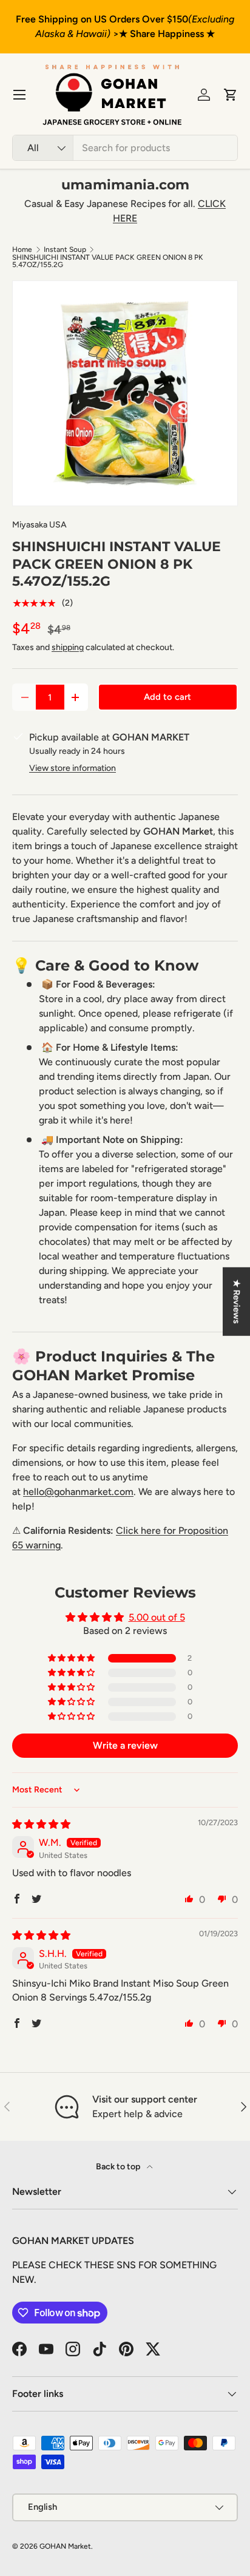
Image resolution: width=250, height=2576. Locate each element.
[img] (41, 1824)
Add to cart (167, 697)
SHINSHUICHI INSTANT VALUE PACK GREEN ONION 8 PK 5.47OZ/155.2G (108, 261)
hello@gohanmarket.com (78, 1492)
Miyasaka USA (39, 525)
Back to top (119, 2167)
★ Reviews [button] (237, 1302)
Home (22, 249)
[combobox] (125, 148)
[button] (231, 95)
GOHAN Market (65, 2546)
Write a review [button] (125, 1745)
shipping (68, 647)
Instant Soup (65, 249)
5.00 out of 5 (157, 1617)
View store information (73, 768)
